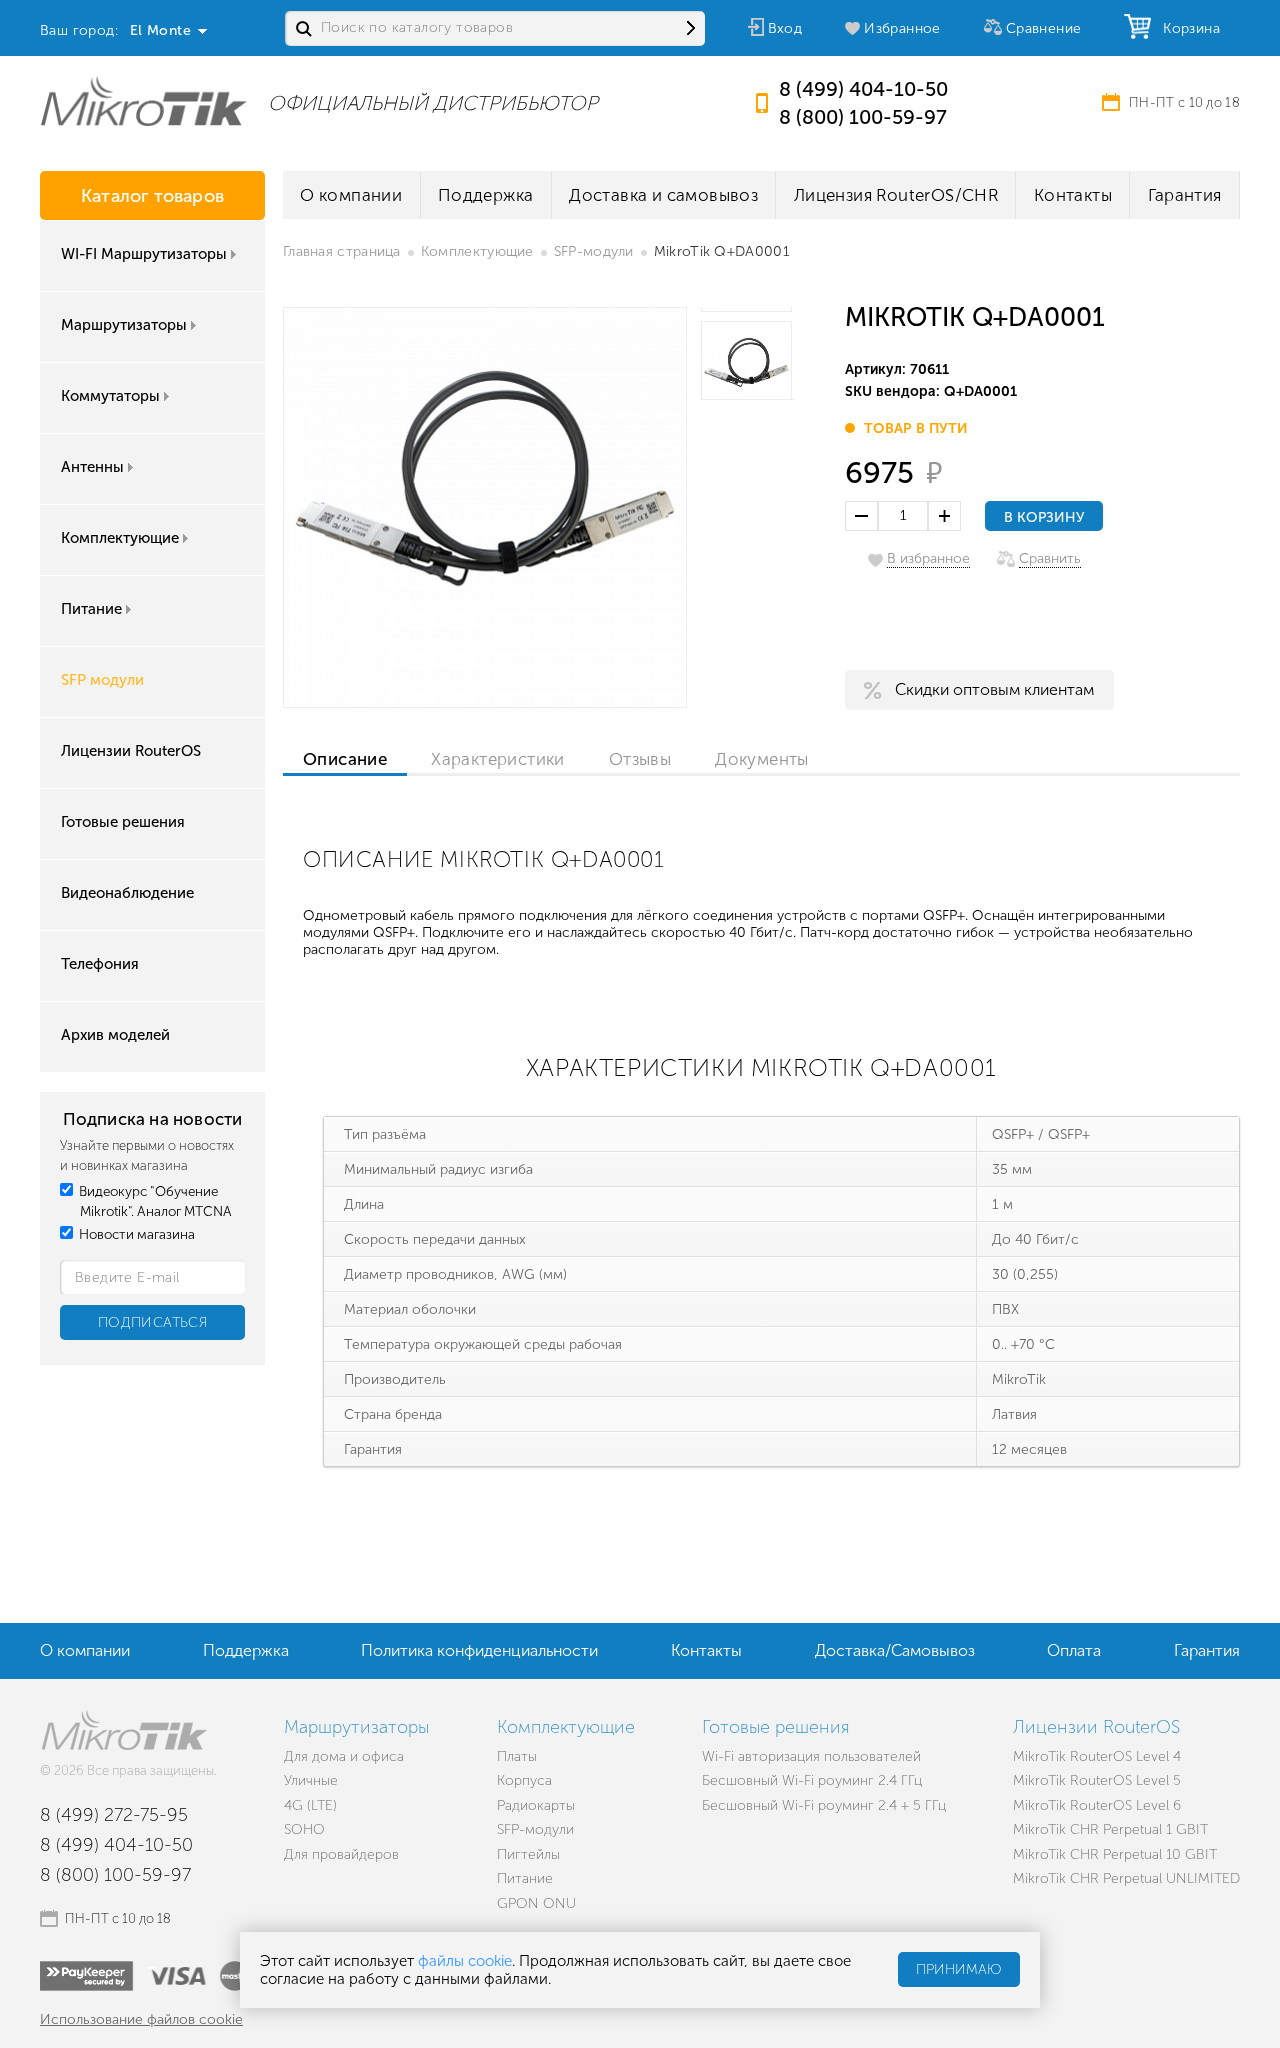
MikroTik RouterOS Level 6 (1097, 1805)
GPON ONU (536, 1903)
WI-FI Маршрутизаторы (144, 254)
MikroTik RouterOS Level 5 (1097, 1780)
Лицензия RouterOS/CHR (896, 195)
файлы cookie (465, 1961)
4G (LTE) (310, 1805)
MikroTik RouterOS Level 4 (1097, 1756)
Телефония (100, 964)
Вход (785, 28)
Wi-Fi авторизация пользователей (811, 1756)
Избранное (902, 28)
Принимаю (959, 1970)
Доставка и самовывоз (663, 195)
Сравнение (1044, 28)
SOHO (304, 1829)
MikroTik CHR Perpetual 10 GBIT (1115, 1854)
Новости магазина (135, 1234)
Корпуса (524, 1780)
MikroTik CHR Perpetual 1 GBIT (1110, 1829)
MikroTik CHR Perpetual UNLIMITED (1126, 1878)
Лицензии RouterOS (131, 751)
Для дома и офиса (344, 1756)
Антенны (92, 467)
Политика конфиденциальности (479, 1650)
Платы (517, 1756)
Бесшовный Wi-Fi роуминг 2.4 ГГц (812, 1780)
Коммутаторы (110, 396)
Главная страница (342, 251)
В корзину (1044, 517)
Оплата (1074, 1650)
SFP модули (102, 680)
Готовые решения (123, 822)
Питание (91, 609)
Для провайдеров (341, 1854)
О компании (351, 195)
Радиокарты (536, 1805)
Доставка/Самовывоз (895, 1650)
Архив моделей (115, 1035)
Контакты (1073, 195)
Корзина (1187, 28)
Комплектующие (120, 538)
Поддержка (486, 195)
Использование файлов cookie (141, 2019)
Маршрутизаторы (124, 325)
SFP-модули (594, 251)
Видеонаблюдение (127, 893)
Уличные (311, 1780)
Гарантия (1185, 195)
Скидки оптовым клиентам (994, 689)
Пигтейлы (528, 1854)
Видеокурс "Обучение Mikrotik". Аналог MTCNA (154, 1201)
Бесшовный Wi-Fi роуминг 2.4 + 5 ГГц (824, 1805)
